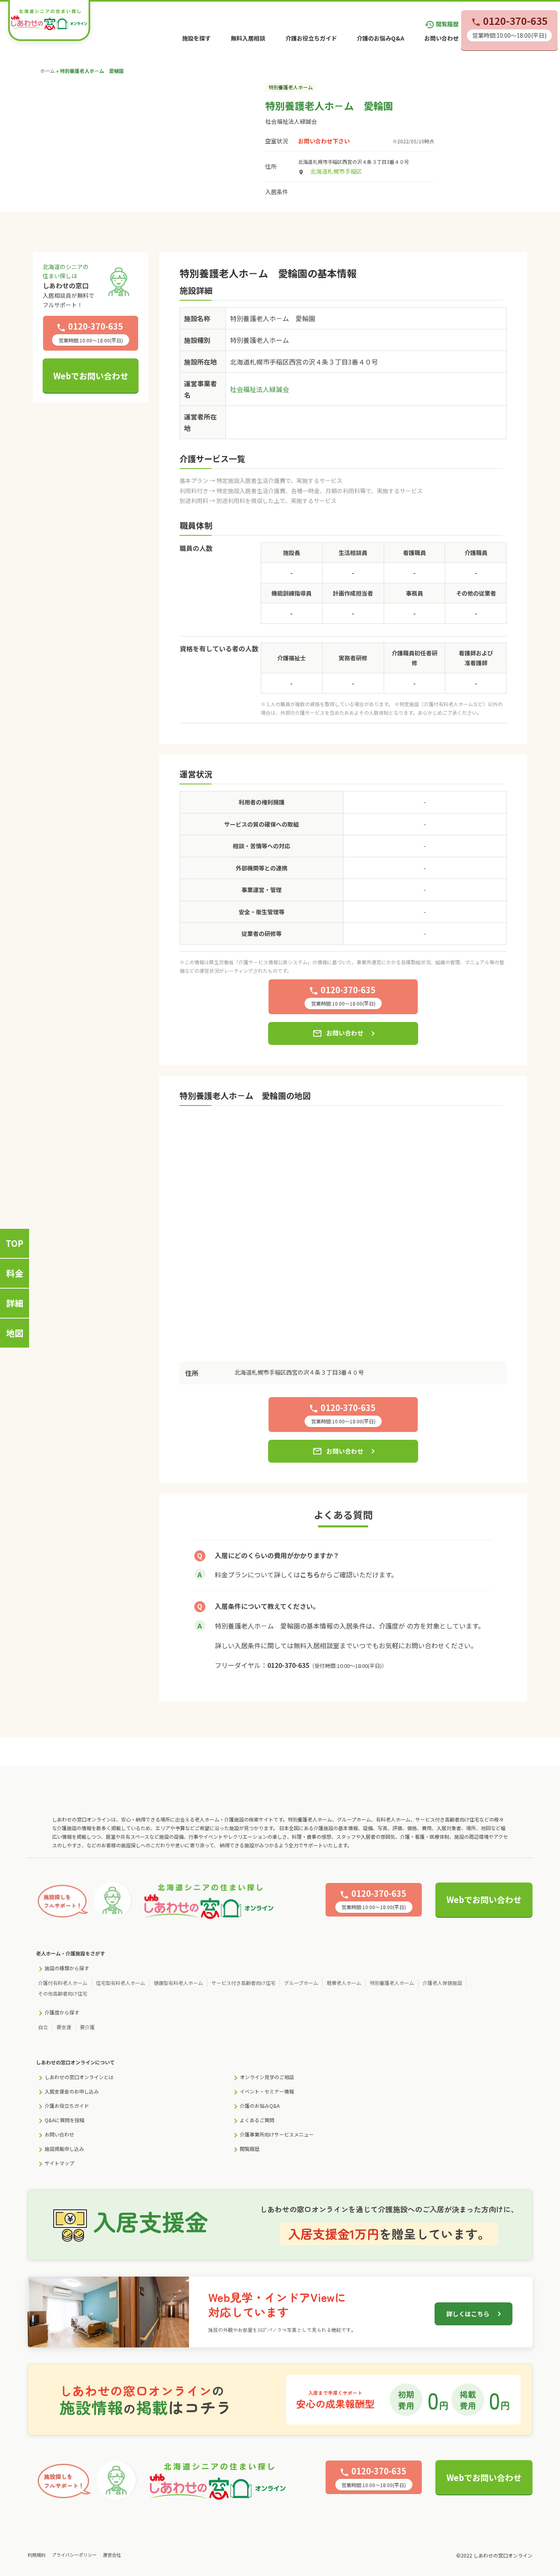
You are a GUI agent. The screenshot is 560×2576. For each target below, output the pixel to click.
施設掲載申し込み (64, 2149)
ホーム (48, 71)
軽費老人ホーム (344, 1983)
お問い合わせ (442, 38)
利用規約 (36, 2555)
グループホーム (301, 1983)
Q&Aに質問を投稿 (65, 2120)
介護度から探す (62, 2012)
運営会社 (112, 2555)
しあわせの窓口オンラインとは (79, 2077)
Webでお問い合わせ (91, 376)
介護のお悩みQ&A (380, 38)
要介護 (87, 2027)
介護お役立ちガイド (311, 38)
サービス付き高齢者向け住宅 (244, 1983)
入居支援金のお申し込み (72, 2091)
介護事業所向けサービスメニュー (277, 2134)
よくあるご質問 (257, 2120)
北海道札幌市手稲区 (336, 171)
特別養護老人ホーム (392, 1983)
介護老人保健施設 (442, 1983)
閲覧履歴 (442, 24)
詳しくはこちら (468, 2314)
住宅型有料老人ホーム (121, 1983)
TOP (15, 1243)
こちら (310, 1575)
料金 (15, 1273)
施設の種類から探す (67, 1968)
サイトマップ (59, 2163)
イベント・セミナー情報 (267, 2091)
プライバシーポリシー (74, 2555)
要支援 (64, 2027)
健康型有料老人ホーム (178, 1983)
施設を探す (196, 38)
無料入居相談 (248, 38)
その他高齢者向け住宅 (63, 1993)
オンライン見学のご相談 (267, 2077)
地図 (15, 1333)
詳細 (15, 1303)
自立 (43, 2027)
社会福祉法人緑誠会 (291, 121)
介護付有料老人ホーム (63, 1983)
